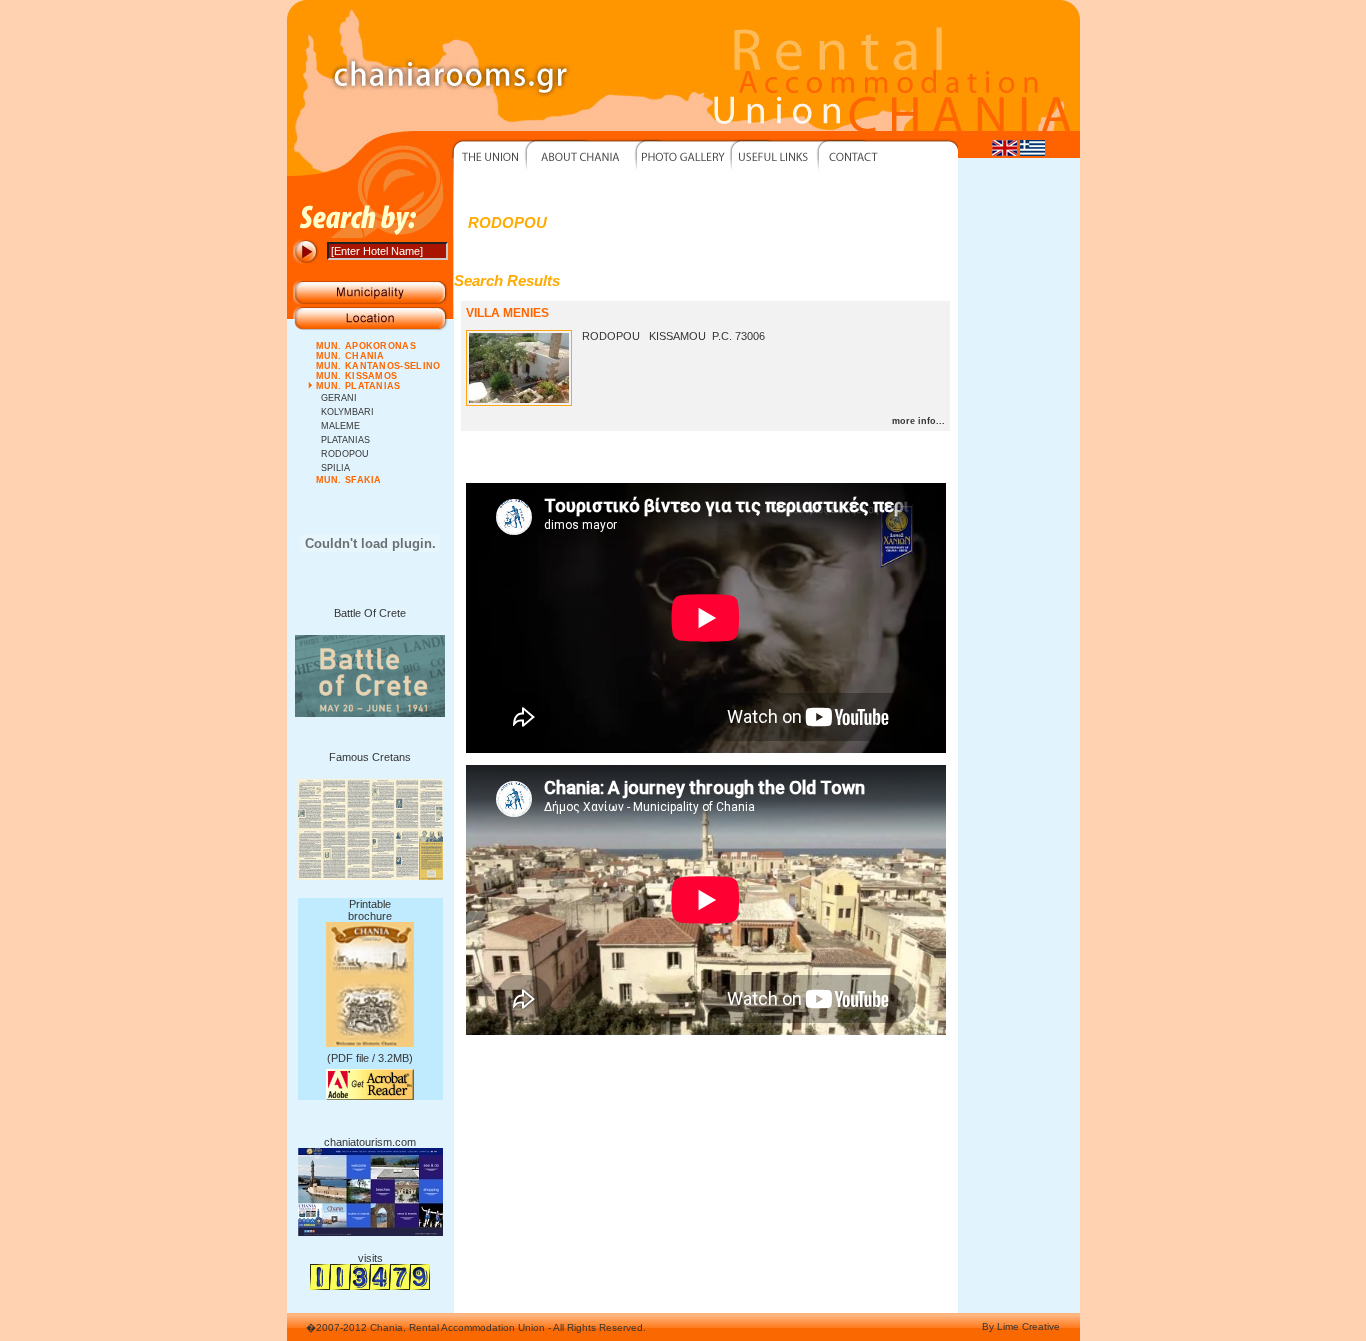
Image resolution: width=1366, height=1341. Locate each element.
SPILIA (335, 468)
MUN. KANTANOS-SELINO (378, 366)
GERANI (339, 398)
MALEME (340, 426)
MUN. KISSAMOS (357, 376)
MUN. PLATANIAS (358, 386)
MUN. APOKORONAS (366, 346)
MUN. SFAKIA (349, 480)
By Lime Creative (1021, 1326)
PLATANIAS (345, 440)
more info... (918, 421)
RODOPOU (345, 454)
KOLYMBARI (347, 412)
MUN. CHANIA (350, 356)
